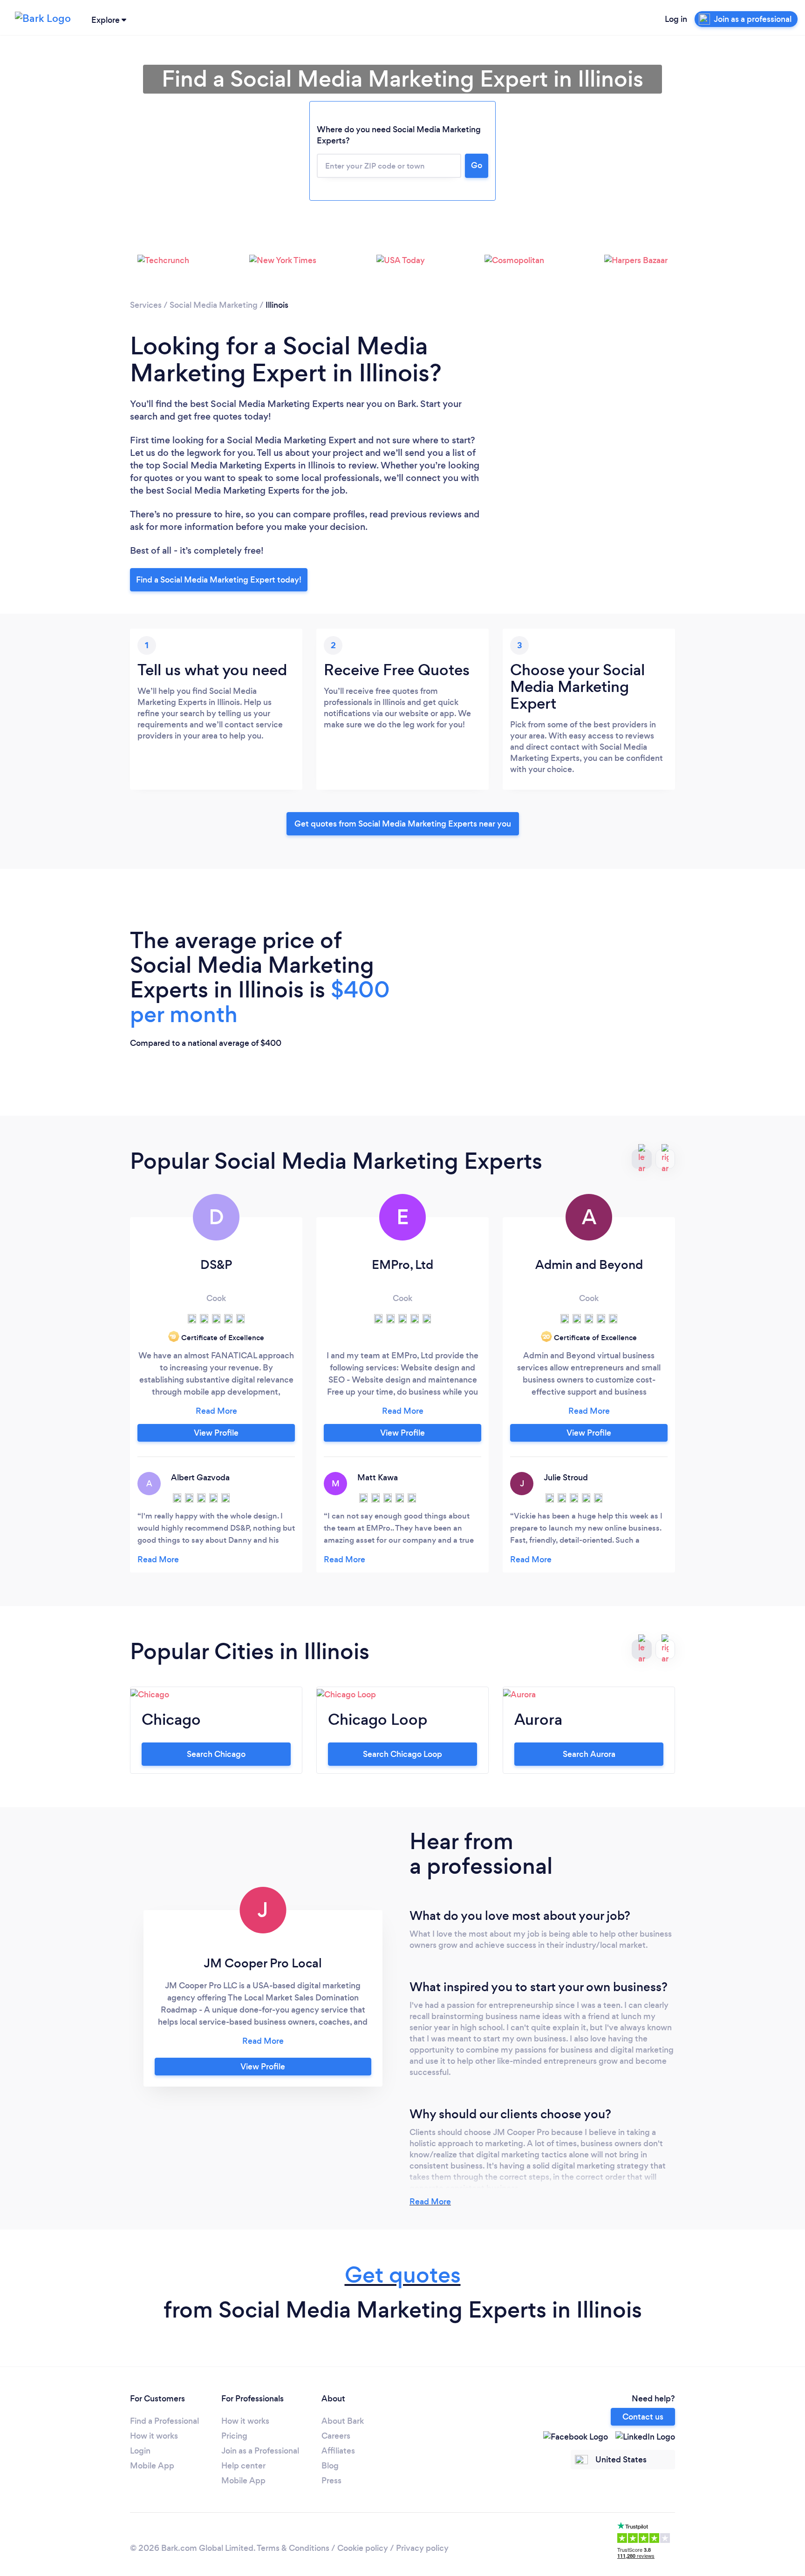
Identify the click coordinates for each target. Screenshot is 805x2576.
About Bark (343, 2421)
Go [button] (477, 165)
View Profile (216, 1433)
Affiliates (338, 2451)
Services (146, 305)
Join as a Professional (260, 2451)
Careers (336, 2436)
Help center (243, 2466)
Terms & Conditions (293, 2548)
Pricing (234, 2436)
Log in (676, 19)
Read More (430, 2202)
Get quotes (403, 2275)
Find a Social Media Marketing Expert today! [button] (219, 580)
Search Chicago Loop (402, 1754)
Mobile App (152, 2466)
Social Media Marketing (214, 305)
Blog (330, 2466)
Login (140, 2451)
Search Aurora (589, 1754)
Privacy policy (422, 2548)
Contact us (643, 2417)
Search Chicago (216, 1754)
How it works (154, 2436)
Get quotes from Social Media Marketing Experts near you (403, 824)
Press (331, 2481)
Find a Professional (164, 2421)
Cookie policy (363, 2548)
